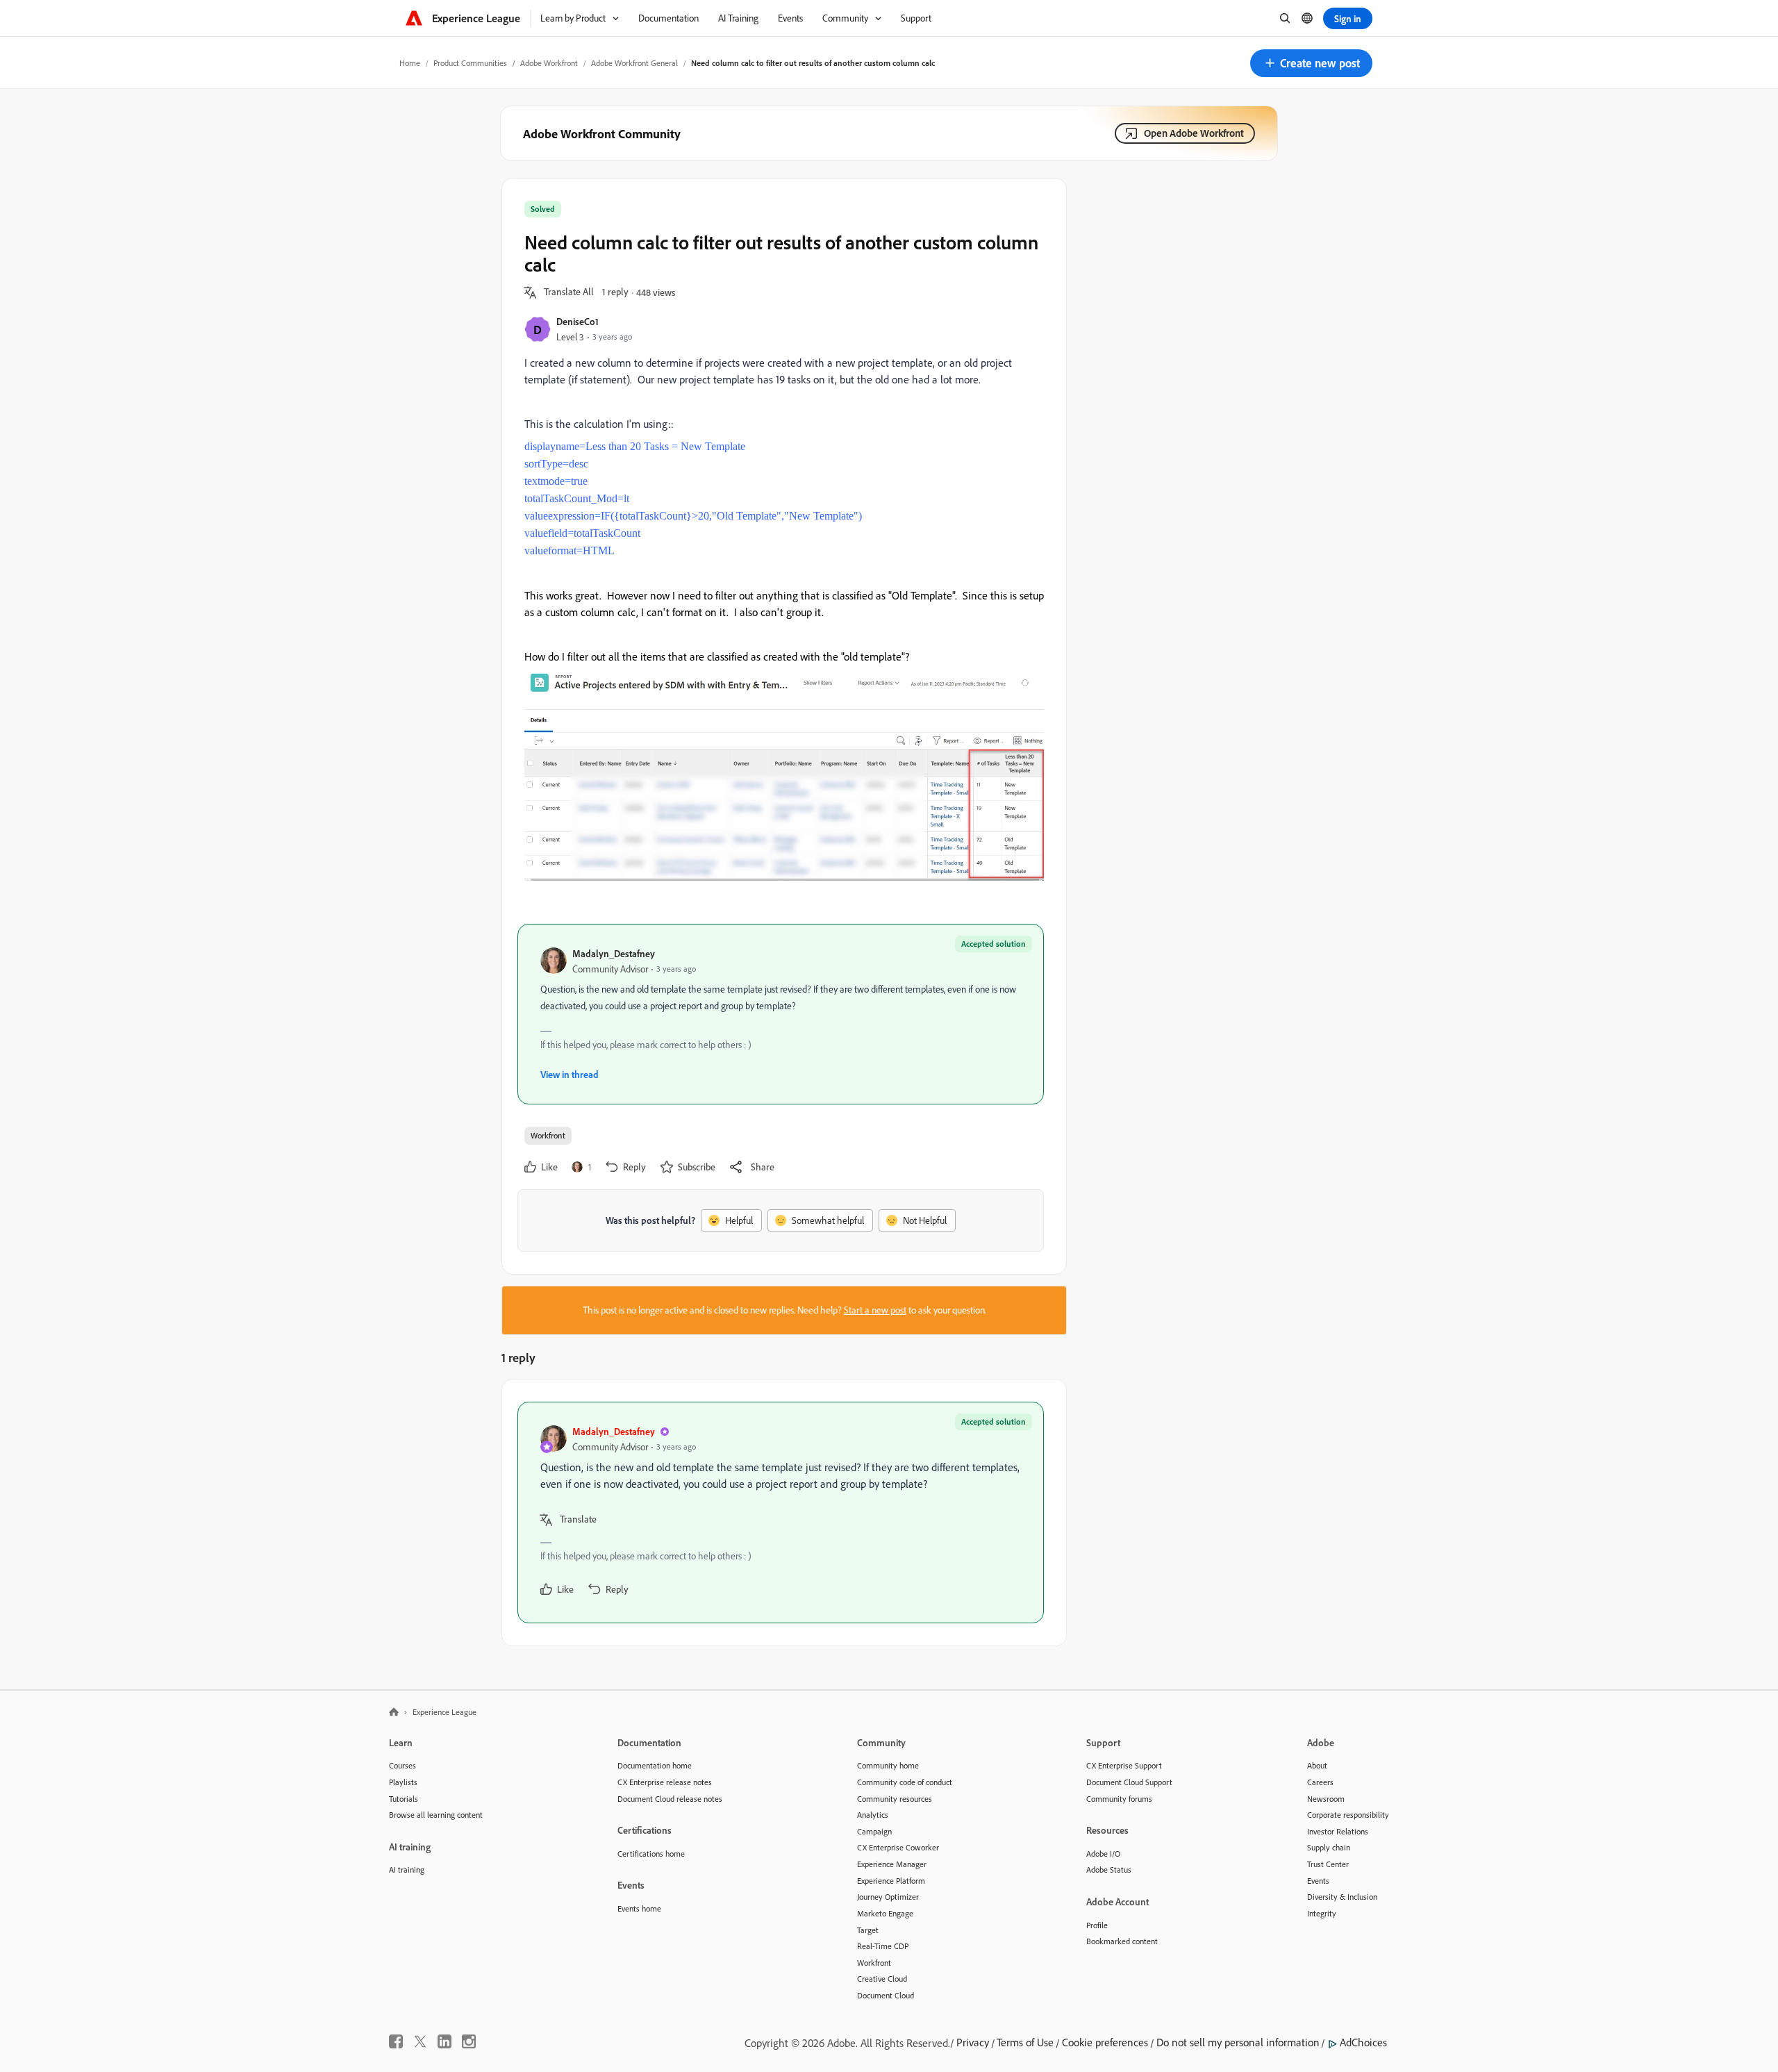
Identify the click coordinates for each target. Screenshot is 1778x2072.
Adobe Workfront (549, 63)
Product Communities (470, 63)
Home (410, 63)
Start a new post (875, 1310)
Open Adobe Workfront (1194, 133)
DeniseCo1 (578, 321)
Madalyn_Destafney (614, 953)
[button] (1311, 63)
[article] (781, 1512)
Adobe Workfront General (634, 63)
